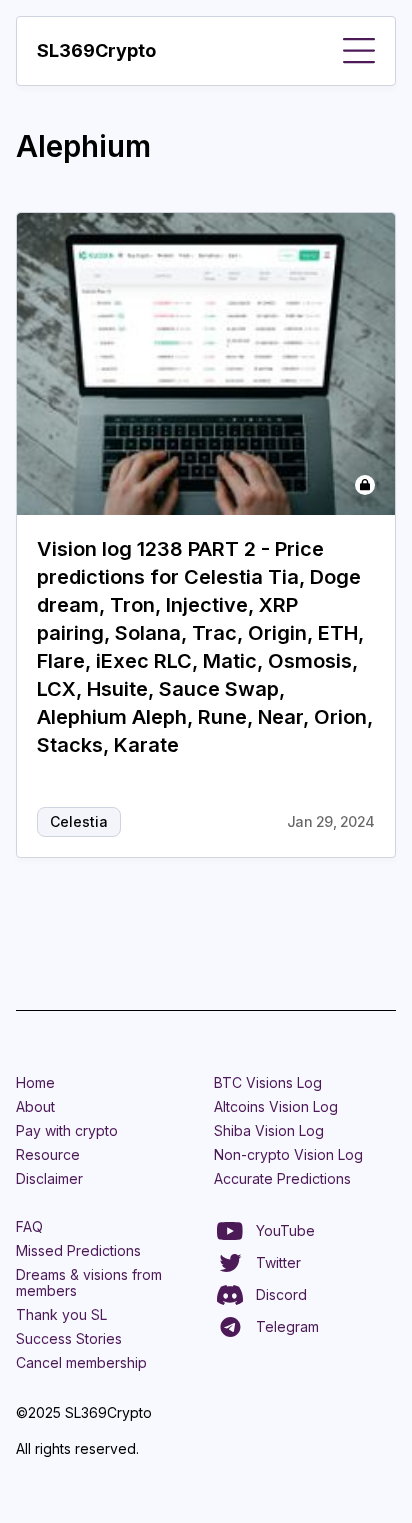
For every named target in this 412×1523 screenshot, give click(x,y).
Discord (281, 1294)
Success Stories (69, 1338)
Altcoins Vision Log (276, 1106)
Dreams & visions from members (89, 1282)
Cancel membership (81, 1362)
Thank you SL (61, 1314)
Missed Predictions (78, 1250)
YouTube (285, 1230)
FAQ (29, 1226)
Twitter (278, 1262)
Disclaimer (49, 1178)
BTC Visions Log (268, 1082)
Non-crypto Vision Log (288, 1154)
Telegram (287, 1326)
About (35, 1106)
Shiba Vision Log (269, 1130)
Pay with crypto (67, 1130)
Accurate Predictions (282, 1178)
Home (35, 1082)
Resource (48, 1154)
